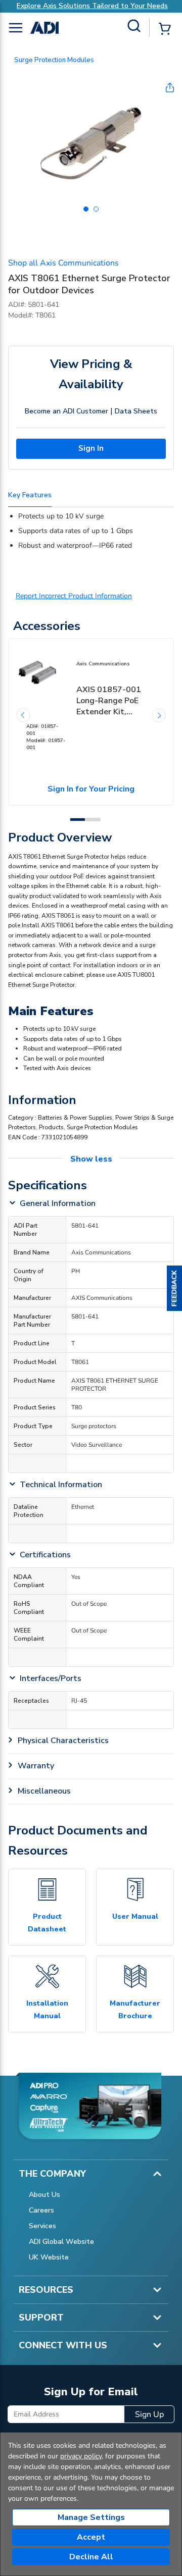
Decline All (91, 2557)
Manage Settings (91, 2517)
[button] (174, 1288)
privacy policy (81, 2456)
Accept (91, 2537)
